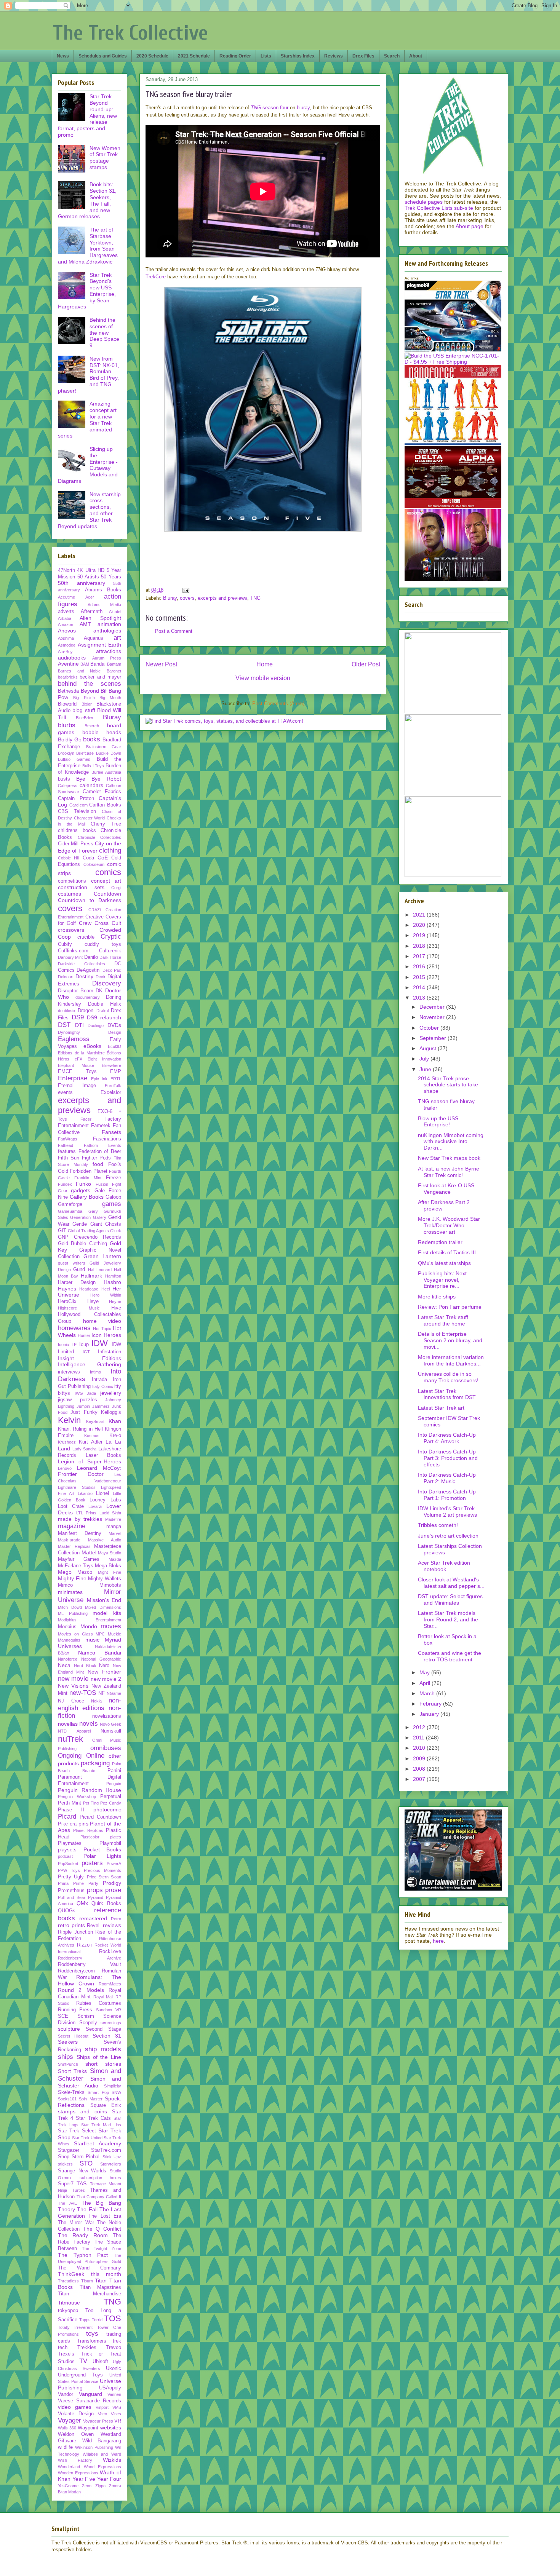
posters (92, 1863)
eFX (78, 1059)
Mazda (115, 1559)
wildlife (65, 2447)
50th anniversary (82, 583)
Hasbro (112, 1282)
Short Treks (72, 2071)
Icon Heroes (106, 1335)
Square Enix (106, 2105)
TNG (255, 598)
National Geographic (101, 1659)
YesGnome (68, 2486)
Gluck (116, 1231)
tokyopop (68, 2311)
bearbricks (68, 677)
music (92, 1640)
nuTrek (70, 1739)
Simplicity (113, 2086)
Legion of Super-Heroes (90, 1461)
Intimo (95, 1372)
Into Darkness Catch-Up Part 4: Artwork (447, 1438)
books (92, 739)
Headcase (89, 1289)
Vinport (102, 2407)
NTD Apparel (74, 1731)
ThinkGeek (71, 2274)
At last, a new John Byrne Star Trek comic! (449, 1172)
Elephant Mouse (76, 1065)
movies (111, 1626)
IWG (79, 1393)
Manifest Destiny (80, 1533)
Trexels (66, 2354)
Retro (116, 1919)
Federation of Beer (100, 1151)
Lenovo (65, 1468)
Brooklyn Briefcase (76, 753)
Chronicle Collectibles (100, 837)
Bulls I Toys (93, 766)
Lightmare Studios (77, 1487)
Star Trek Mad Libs (101, 2125)
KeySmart (95, 1421)
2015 (420, 977)
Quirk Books (106, 1904)
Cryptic (111, 937)
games (112, 1204)
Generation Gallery (88, 1217)
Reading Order (235, 56)
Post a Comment (174, 631)
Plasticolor (90, 1837)
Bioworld (67, 704)
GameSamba (70, 1211)
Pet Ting (91, 1803)
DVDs (114, 1025)
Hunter (84, 1335)
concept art (106, 881)
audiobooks (72, 658)
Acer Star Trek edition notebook (444, 1566)
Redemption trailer (440, 1242)
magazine (72, 1526)
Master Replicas (74, 1546)
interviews (69, 1372)
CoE (103, 858)
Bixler (87, 704)
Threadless (68, 2281)
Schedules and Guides (103, 56)
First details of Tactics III (447, 1252)
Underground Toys (80, 2375)
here (438, 1941)
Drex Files (363, 56)
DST (64, 1025)
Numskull (111, 1731)
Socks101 (67, 2099)
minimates (70, 1592)
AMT (85, 624)
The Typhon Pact (83, 2255)
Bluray (170, 598)
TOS (113, 2318)
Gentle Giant (87, 1224)
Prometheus (71, 1891)
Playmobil (110, 1843)
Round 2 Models (81, 1990)
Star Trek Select (77, 2131)
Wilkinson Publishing (94, 2447)
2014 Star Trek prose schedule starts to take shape (448, 1085)
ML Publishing (73, 1613)
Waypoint (88, 2428)
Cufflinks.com (73, 951)
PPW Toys (69, 1870)
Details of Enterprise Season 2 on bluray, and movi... (450, 1340)
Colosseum (94, 864)
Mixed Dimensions (103, 1607)
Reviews (334, 56)
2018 (420, 946)
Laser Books (104, 1455)
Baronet (114, 671)
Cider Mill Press (76, 844)
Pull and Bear (72, 1897)
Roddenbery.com (76, 1971)
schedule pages (424, 202)
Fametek (101, 1126)
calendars (91, 785)
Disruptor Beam (76, 991)
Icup (84, 1345)
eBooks (92, 1046)
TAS (82, 2183)
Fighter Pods (97, 1158)
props (95, 1890)
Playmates (70, 1843)
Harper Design (77, 1282)
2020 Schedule (152, 56)
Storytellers (111, 2164)
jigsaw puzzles (78, 1400)
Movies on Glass (75, 1634)
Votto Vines (110, 2414)
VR (118, 2421)
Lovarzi (95, 1506)
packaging (95, 1763)
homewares (74, 1328)
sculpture (69, 2029)
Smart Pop (98, 2092)
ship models (103, 2049)
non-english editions (90, 1704)
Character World (90, 818)
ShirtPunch (68, 2064)
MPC (100, 1634)
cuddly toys (103, 944)
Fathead (66, 1145)
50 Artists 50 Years (99, 577)
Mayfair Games (79, 1559)
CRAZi (94, 910)
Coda (88, 858)
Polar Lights (102, 1856)
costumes (70, 894)
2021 (420, 915)
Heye (93, 1302)
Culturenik (110, 951)
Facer (86, 1119)
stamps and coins (82, 2111)
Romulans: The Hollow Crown (90, 1980)
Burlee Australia (106, 772)
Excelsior (111, 1092)
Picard (67, 1817)
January (430, 1714)
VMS (117, 2407)
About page (470, 226)
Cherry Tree (106, 824)
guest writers (72, 1263)
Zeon (87, 2486)
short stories (103, 2064)
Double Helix (105, 1004)
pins (83, 1824)
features (67, 1151)
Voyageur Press (98, 2421)
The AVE (67, 2203)
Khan (115, 1421)
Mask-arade (69, 1540)
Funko (83, 1184)
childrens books (77, 830)
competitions (72, 881)
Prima (63, 1883)
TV (83, 2361)
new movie (73, 1679)
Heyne (115, 1302)
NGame (114, 1693)
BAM (85, 664)
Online (95, 1756)
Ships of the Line (99, 2057)
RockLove (110, 1952)
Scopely (88, 2023)
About (416, 56)
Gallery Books (87, 1197)
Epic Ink (99, 1079)
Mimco (65, 1585)
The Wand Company (90, 2268)
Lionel (102, 1493)
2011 (419, 1738)
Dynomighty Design (90, 1032)
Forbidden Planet (88, 1171)
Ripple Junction (75, 1932)
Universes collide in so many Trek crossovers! (448, 1377)
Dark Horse (110, 957)
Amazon (66, 624)
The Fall (87, 2209)
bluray (303, 108)
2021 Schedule (194, 56)
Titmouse (69, 2303)
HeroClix (67, 1302)
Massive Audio (105, 1540)
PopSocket (68, 1864)
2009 (420, 1758)
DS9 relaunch (104, 1017)
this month (106, 2274)
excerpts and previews (222, 598)
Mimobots (110, 1585)
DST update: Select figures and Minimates (450, 1599)
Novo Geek (110, 1724)
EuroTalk (113, 1086)
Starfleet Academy (98, 2143)
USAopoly (110, 2388)
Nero (104, 1666)
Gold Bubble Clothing (82, 1244)
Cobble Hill (69, 858)
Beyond (90, 691)
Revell (94, 1926)
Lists (266, 56)
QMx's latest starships (444, 1263)
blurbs (67, 725)
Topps (85, 2320)
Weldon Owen (76, 2434)
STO (86, 2163)
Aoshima (66, 638)
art (117, 638)
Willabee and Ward (102, 2454)
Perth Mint (70, 1803)
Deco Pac (112, 970)
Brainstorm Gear (104, 747)
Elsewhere (111, 1065)
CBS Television (77, 811)
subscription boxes (101, 2178)
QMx (82, 1903)
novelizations (107, 1716)
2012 (420, 1727)
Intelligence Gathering (90, 1364)
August (429, 1048)
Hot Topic (102, 1329)
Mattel (89, 1552)
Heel (106, 1289)
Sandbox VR (109, 2010)
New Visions (73, 1686)
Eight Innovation (104, 1059)
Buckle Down (109, 753)
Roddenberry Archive (90, 1958)
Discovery (107, 983)
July (425, 1059)
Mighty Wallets (105, 1579)
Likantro (85, 1493)
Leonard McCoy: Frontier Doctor (90, 1471)
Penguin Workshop (77, 1797)
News (63, 56)
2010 (420, 1748)
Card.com (78, 805)
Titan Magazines (101, 2287)
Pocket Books (102, 1849)
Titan (101, 2281)
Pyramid (96, 1897)
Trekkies (87, 2348)
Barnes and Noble (79, 671)
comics (108, 872)
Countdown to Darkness (90, 900)
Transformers (92, 2341)
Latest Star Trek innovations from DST (447, 1394)
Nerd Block (85, 1666)
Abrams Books (103, 590)
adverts (66, 612)
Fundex (65, 1184)
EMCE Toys (77, 1072)
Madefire (113, 1519)
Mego (65, 1572)
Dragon (86, 1011)
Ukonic (114, 2368)
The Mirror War (76, 2223)
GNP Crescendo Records (90, 1237)
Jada (91, 1393)
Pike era (67, 1824)
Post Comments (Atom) (278, 703)
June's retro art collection (448, 1536)
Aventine (68, 664)
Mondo (89, 1626)
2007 (420, 1779)
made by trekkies (80, 1519)
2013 (420, 998)
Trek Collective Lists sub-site (439, 208)
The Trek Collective (130, 33)
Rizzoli (84, 1945)
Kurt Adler (91, 1442)
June (426, 1069)
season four (270, 108)
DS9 (78, 1017)
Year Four (109, 2479)
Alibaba (65, 618)
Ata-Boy (65, 652)
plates (116, 1837)
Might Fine (110, 1572)
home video (102, 1321)
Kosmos (92, 1436)
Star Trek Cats (93, 2118)
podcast (65, 1856)
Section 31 (107, 2036)
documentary (88, 997)
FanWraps (68, 1139)
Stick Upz (112, 2157)
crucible (86, 937)
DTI (79, 1025)
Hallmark (91, 1276)
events (65, 1092)
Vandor (66, 2394)
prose (113, 1890)
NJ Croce (71, 1701)
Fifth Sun (69, 1158)
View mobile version (263, 678)
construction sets (81, 887)
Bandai (98, 664)
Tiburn (87, 2281)
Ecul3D (114, 1046)
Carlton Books (105, 805)
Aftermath (92, 612)
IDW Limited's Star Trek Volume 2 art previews (447, 1512)
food (98, 1164)
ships (66, 2057)
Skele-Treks (71, 2092)
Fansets (111, 1132)
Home (265, 664)
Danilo (91, 957)
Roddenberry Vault (90, 1964)
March (428, 1693)
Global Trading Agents (88, 1231)
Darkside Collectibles (82, 964)
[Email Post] (185, 590)
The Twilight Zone (102, 2249)
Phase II (71, 1810)
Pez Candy (111, 1803)
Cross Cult (108, 923)
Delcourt (66, 977)
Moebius (67, 1627)
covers (187, 598)
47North (66, 570)
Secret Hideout (73, 2036)
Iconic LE (67, 1345)
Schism (86, 2016)
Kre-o (115, 1436)
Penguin (114, 1784)
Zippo (100, 2486)
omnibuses (106, 1748)
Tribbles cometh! (438, 1525)
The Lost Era (105, 2216)
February (431, 1704)
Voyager (70, 2420)
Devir (101, 977)
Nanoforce (68, 1659)
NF (102, 1693)
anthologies (107, 631)
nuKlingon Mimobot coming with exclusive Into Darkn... (451, 1142)
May (425, 1672)
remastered (93, 1918)
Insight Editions (90, 1358)
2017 (420, 956)
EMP (116, 1072)
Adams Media (104, 605)
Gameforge (70, 1204)
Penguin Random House (90, 1790)
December (433, 1007)
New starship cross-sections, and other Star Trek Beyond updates (89, 510)
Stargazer (69, 2150)
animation (109, 624)
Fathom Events (103, 1145)
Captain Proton (76, 799)
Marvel (115, 1533)
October (430, 1028)
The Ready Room (83, 2235)
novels (89, 1724)
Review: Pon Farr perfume (450, 1307)
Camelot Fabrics (102, 792)
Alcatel (115, 612)
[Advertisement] (263, 566)
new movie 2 (106, 1679)
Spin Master (90, 2099)
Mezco (85, 1572)
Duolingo (96, 1025)
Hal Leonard (100, 1270)
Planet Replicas (88, 1830)
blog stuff (84, 710)
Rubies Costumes (99, 2003)
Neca (64, 1665)
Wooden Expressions (78, 2473)
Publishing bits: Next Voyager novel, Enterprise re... (442, 1280)
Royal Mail (103, 1997)
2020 (420, 925)
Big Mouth (110, 698)
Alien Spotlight (100, 618)
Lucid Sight (110, 1513)
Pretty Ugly (71, 1877)
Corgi (116, 888)
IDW (100, 1343)
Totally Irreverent (75, 2327)
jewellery (111, 1393)
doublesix (67, 1011)
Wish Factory (75, 2460)
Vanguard (90, 2394)
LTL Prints (86, 1513)
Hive (116, 1308)
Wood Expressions (103, 2467)
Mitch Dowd (70, 1607)
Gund (79, 1270)
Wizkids (112, 2460)
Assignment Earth (100, 645)
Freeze (114, 1178)
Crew (85, 923)
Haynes (67, 1289)
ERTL (116, 1079)
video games (75, 2407)
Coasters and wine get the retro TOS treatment (450, 1656)
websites (111, 2427)
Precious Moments (102, 1870)
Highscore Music (79, 1308)
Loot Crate (71, 1506)
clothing (110, 850)
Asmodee (67, 645)
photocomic (107, 1809)
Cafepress (68, 786)
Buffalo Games (74, 759)
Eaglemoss (74, 1039)
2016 (420, 966)
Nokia (96, 1701)
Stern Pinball (86, 2157)
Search (392, 56)
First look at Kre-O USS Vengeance (446, 1189)
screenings (111, 2023)
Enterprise (73, 1078)
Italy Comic (103, 1386)
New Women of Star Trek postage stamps (105, 158)
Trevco (114, 2348)
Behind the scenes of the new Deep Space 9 (104, 333)
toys (92, 2334)
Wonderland (69, 2467)
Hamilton (113, 1276)
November (433, 1017)
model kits (107, 1613)
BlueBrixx (85, 718)
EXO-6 (105, 1112)
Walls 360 (67, 2428)
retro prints (71, 1925)
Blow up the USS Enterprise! (438, 1122)
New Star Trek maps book (449, 1158)
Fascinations (107, 1139)
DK (99, 991)
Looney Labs (105, 1500)
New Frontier (104, 1672)
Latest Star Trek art (441, 1408)
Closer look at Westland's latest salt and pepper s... (451, 1583)
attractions (109, 651)
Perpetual (111, 1797)
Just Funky (84, 1412)
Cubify (65, 944)
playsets (67, 1850)
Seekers (68, 2042)
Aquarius (94, 638)
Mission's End (104, 1600)
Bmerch (92, 726)
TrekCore (156, 277)
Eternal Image (77, 1086)
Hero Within (106, 1295)
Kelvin (69, 1420)
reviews (112, 1925)
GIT (62, 1231)
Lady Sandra (85, 1449)
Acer (90, 597)
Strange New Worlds (82, 2171)
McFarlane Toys (76, 1566)
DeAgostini (89, 970)
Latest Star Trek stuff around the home (443, 1320)
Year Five (84, 2479)
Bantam (114, 664)
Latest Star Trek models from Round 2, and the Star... (448, 1619)
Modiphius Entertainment (90, 1620)
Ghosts (113, 1224)
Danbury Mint (70, 957)
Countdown (107, 894)
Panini (114, 1771)
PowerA (114, 1864)
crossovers (71, 930)
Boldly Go (70, 739)
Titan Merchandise (90, 2294)
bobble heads (102, 732)
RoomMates (110, 1984)
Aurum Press (107, 658)
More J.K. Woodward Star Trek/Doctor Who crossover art (449, 1225)
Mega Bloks (108, 1566)
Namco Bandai (100, 1653)
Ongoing (70, 1756)
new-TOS (83, 1693)
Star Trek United (87, 2138)
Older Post (366, 664)
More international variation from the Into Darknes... (451, 1360)
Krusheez (67, 1442)
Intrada (99, 1380)
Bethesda (68, 691)
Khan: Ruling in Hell (80, 1429)
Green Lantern (102, 1256)
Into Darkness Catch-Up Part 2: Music (447, 1478)
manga (114, 1527)
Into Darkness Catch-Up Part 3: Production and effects (448, 1458)
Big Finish (84, 698)
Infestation (110, 1352)
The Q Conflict (102, 2229)
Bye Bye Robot (99, 779)
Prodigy (112, 1883)
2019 (420, 935)
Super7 (66, 2184)
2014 (420, 987)
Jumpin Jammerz (93, 1406)
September (434, 1038)
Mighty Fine (72, 1578)
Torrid (97, 2320)
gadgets (81, 1190)
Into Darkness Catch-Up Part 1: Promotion (447, 1495)
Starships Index (298, 56)
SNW (116, 2092)
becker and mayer (100, 677)
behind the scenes (90, 684)
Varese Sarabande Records (90, 2401)
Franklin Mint (88, 1178)
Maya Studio (110, 1553)
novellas (68, 1724)
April (426, 1683)
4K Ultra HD (91, 570)
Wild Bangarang (102, 2441)
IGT (86, 1352)
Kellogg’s (111, 1412)
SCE (63, 2016)
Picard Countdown (100, 1817)
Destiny (84, 976)
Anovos (67, 631)
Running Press (75, 2010)
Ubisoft (100, 2362)
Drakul (102, 1011)
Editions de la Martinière (81, 1053)
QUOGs (67, 1911)
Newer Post (161, 664)
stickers (65, 2164)
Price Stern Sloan (104, 1877)
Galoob (113, 1197)
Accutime (66, 597)
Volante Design (76, 2414)
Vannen (114, 2394)
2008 (420, 1769)
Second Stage (103, 2029)
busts (64, 779)
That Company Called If (99, 2197)
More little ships (437, 1297)
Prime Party (86, 1883)
